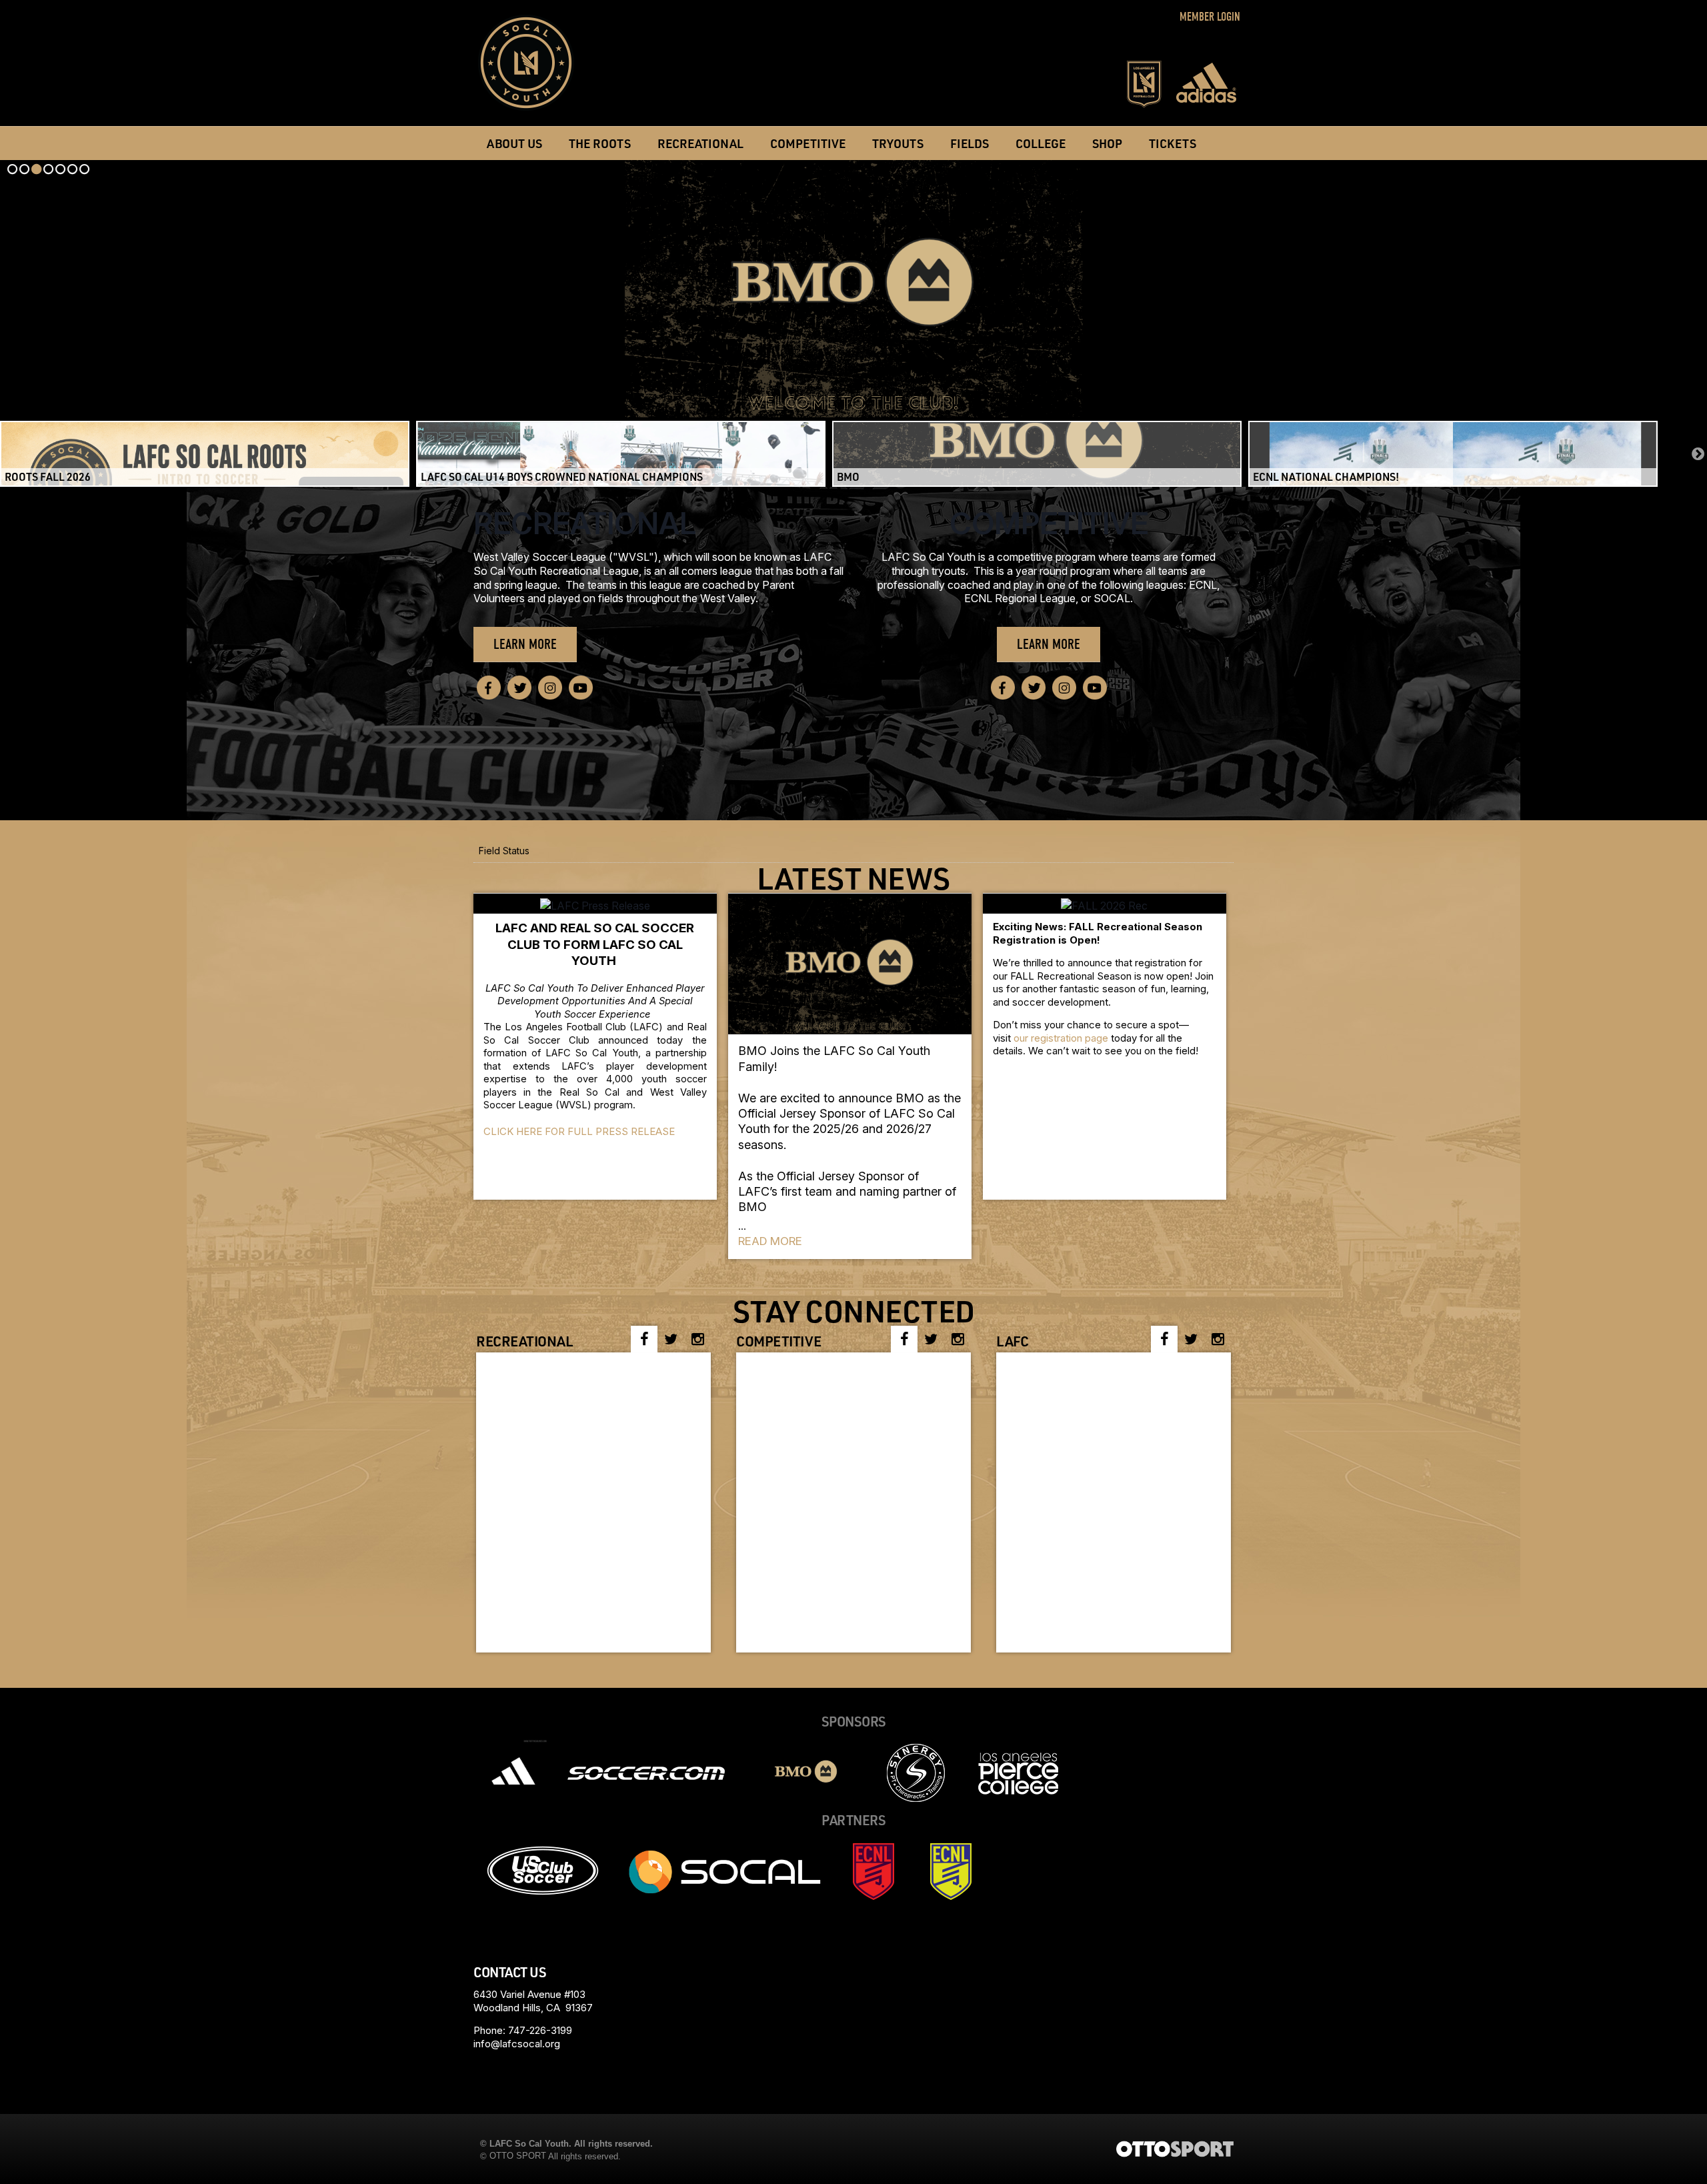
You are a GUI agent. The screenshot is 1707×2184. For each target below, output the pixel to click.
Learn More (525, 644)
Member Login (1210, 17)
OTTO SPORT (518, 2156)
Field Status (504, 851)
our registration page (1061, 1038)
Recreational (585, 523)
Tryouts (898, 143)
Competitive (808, 143)
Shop (1107, 143)
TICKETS (1173, 143)
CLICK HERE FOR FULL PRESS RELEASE (579, 1131)
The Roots (600, 143)
